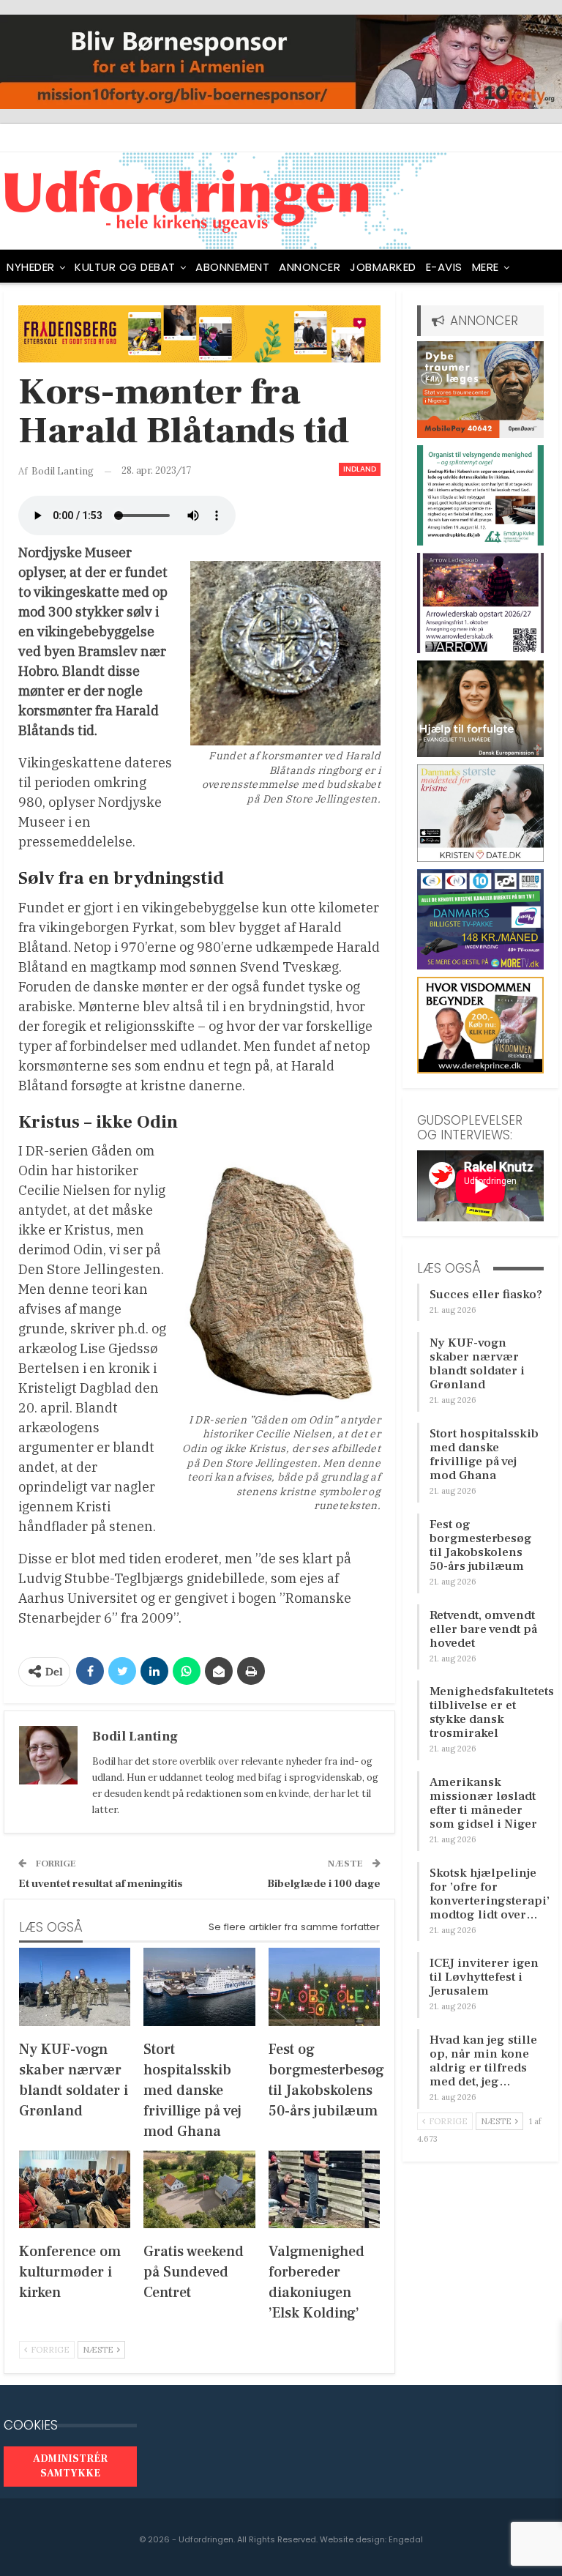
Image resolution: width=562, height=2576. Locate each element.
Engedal (406, 2539)
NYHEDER (31, 267)
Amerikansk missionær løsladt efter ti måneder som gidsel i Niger (483, 1803)
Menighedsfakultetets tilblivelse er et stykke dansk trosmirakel (492, 1712)
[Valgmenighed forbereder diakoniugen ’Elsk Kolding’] (324, 2190)
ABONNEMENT (232, 267)
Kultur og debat (125, 267)
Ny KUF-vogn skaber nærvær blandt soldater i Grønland (477, 1364)
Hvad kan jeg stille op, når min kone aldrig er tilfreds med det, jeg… (483, 2061)
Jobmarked (383, 267)
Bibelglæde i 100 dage (324, 1884)
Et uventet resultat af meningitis (100, 1884)
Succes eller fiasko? (486, 1295)
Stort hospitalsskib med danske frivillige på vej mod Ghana (484, 1455)
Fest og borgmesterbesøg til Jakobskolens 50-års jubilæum (481, 1545)
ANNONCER (310, 267)
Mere (486, 267)
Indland (360, 469)
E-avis (444, 267)
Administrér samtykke (70, 2466)
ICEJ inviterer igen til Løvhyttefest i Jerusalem (484, 1977)
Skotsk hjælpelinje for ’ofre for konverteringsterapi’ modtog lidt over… (490, 1894)
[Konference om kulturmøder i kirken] (75, 2190)
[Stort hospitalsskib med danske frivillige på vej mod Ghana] (199, 1987)
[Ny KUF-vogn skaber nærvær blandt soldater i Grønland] (75, 1987)
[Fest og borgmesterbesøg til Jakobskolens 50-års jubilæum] (324, 1987)
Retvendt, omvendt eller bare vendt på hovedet (483, 1629)
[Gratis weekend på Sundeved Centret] (199, 2190)
